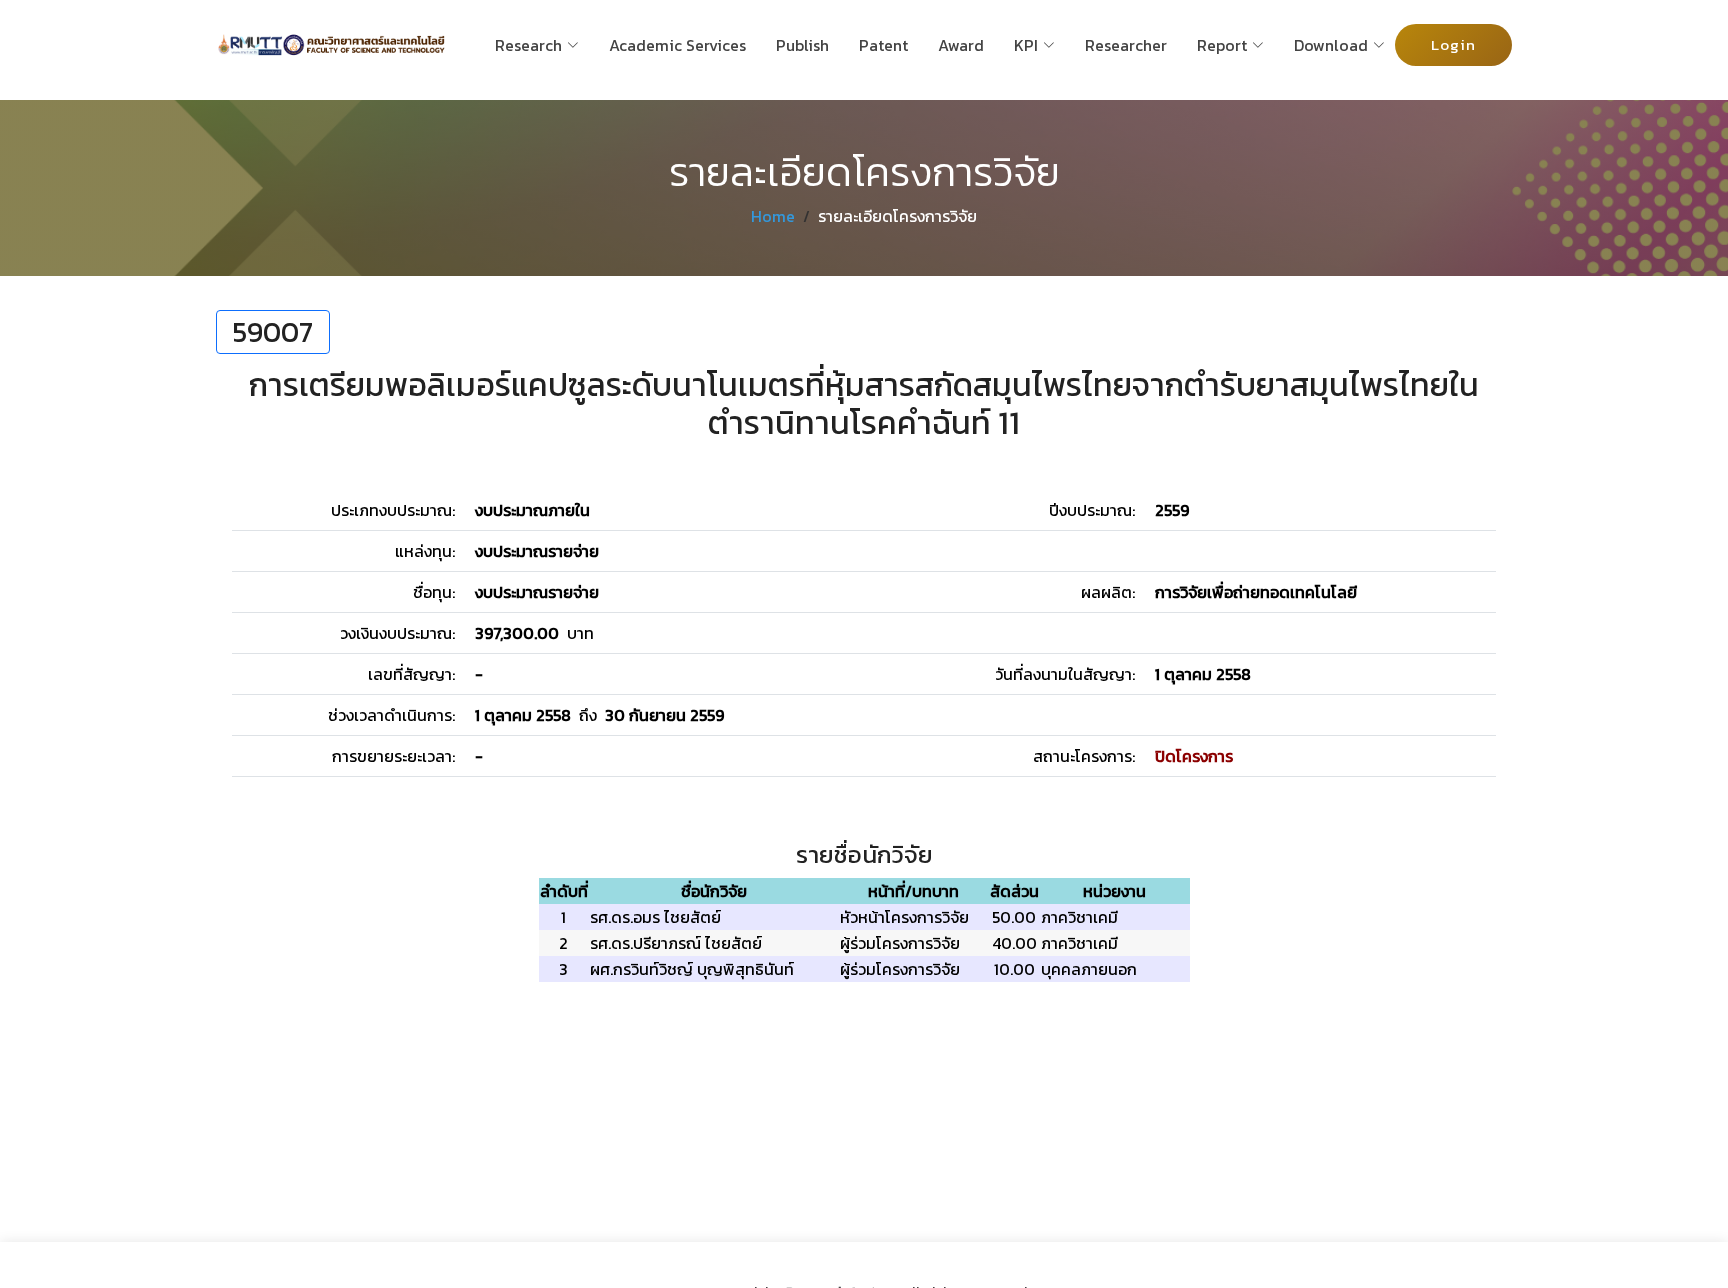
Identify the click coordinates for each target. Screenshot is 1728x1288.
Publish (802, 45)
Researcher (1126, 45)
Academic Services (677, 45)
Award (961, 45)
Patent (883, 45)
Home (773, 216)
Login (1453, 44)
